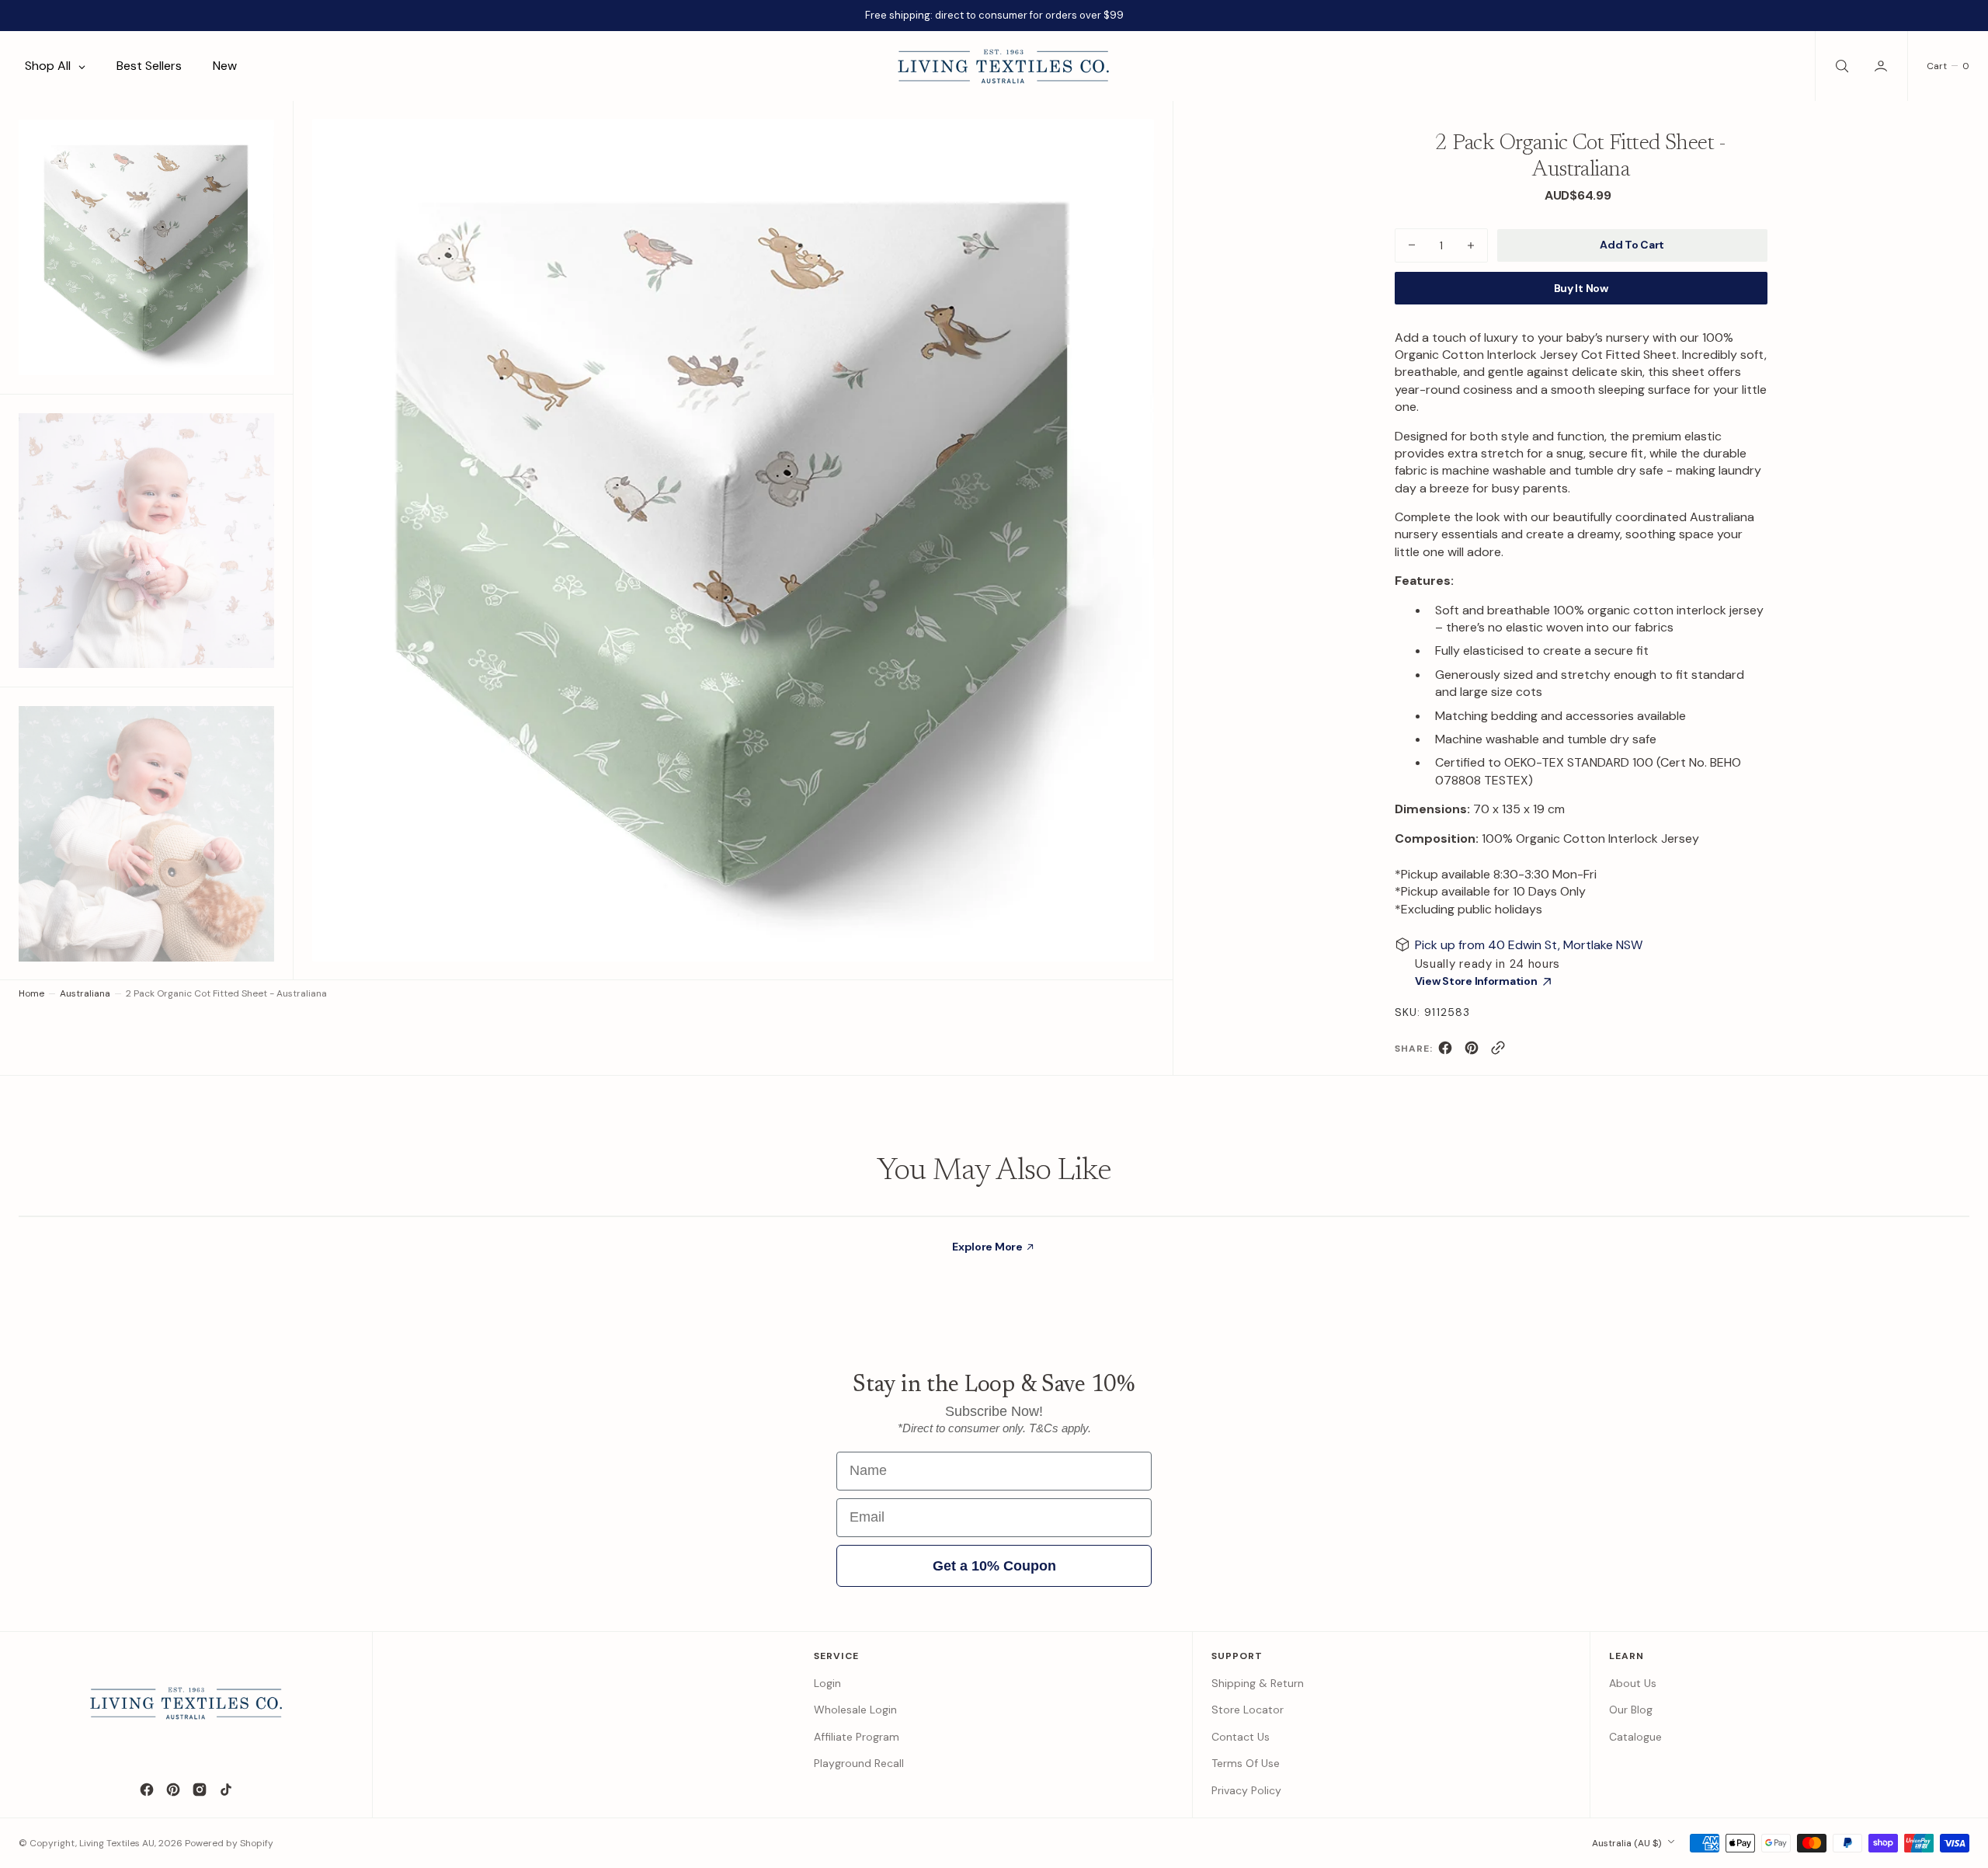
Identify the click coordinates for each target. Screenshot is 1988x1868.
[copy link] (1498, 1051)
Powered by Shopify (229, 1843)
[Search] (1840, 66)
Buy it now (1581, 288)
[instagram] (200, 1790)
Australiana (85, 993)
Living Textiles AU (117, 1843)
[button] (1882, 66)
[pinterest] (1472, 1051)
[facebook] (1445, 1051)
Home (31, 993)
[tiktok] (226, 1790)
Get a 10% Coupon (994, 1566)
